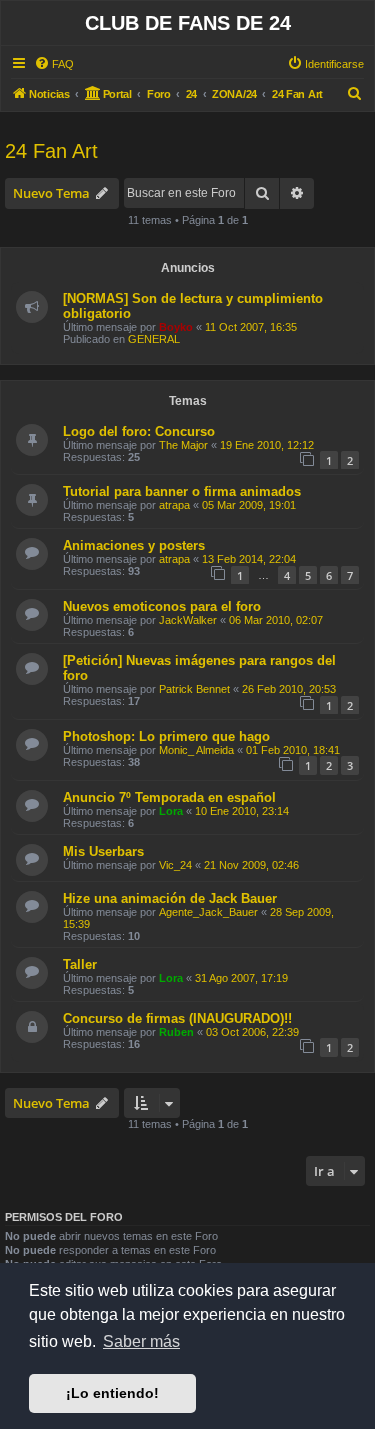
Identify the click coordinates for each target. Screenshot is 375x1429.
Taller (80, 964)
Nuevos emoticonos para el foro (162, 606)
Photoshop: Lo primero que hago (166, 736)
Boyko (176, 327)
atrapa (174, 505)
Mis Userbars (103, 851)
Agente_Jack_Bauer (208, 912)
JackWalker (188, 620)
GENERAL (154, 339)
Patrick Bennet (194, 689)
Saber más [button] (141, 1341)
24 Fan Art (51, 151)
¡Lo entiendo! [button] (112, 1393)
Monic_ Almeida (196, 750)
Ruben (176, 1032)
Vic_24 (175, 865)
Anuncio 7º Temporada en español (169, 797)
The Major (183, 445)
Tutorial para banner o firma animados (182, 491)
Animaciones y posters (134, 545)
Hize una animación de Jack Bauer (170, 898)
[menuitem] (54, 64)
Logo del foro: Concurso (139, 431)
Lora (171, 811)
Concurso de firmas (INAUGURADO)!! (177, 1018)
